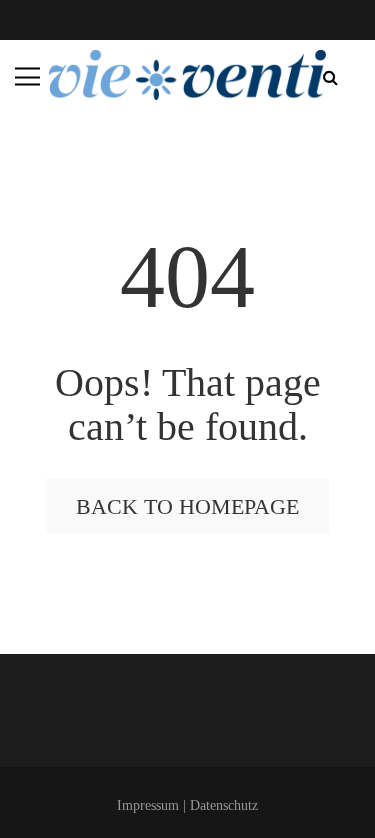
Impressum (148, 805)
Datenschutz (224, 805)
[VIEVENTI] (188, 75)
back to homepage (187, 506)
